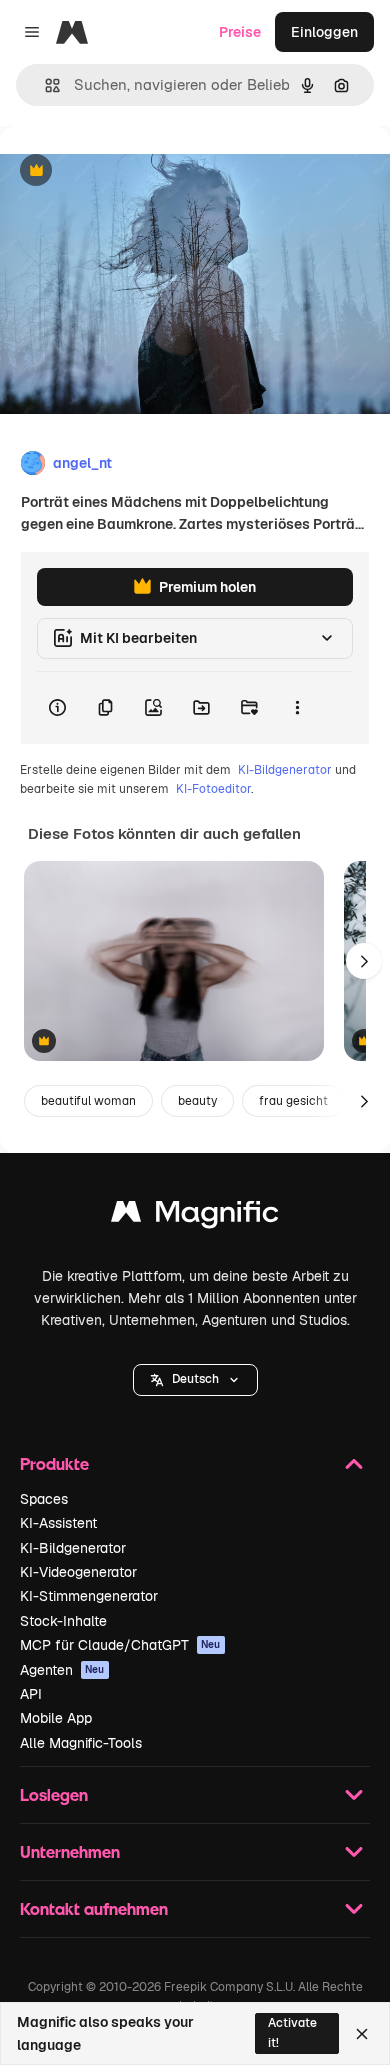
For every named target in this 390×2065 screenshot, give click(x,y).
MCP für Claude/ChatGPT (120, 1645)
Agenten (62, 1670)
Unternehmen (70, 1851)
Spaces (44, 1499)
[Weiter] (364, 961)
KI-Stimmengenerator (89, 1596)
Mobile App (56, 1718)
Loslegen (54, 1794)
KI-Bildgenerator (285, 770)
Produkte (54, 1463)
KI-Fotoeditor (213, 789)
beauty (197, 1101)
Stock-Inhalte (63, 1621)
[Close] (362, 2034)
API (31, 1694)
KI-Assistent (58, 1523)
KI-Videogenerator (78, 1572)
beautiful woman (88, 1101)
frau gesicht (293, 1101)
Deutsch (195, 1379)
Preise (240, 32)
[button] (195, 1380)
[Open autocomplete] (44, 85)
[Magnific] (195, 1216)
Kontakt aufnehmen (94, 1908)
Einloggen (324, 32)
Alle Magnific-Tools (81, 1743)
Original (128, 171)
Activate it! (292, 2032)
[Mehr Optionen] (297, 708)
